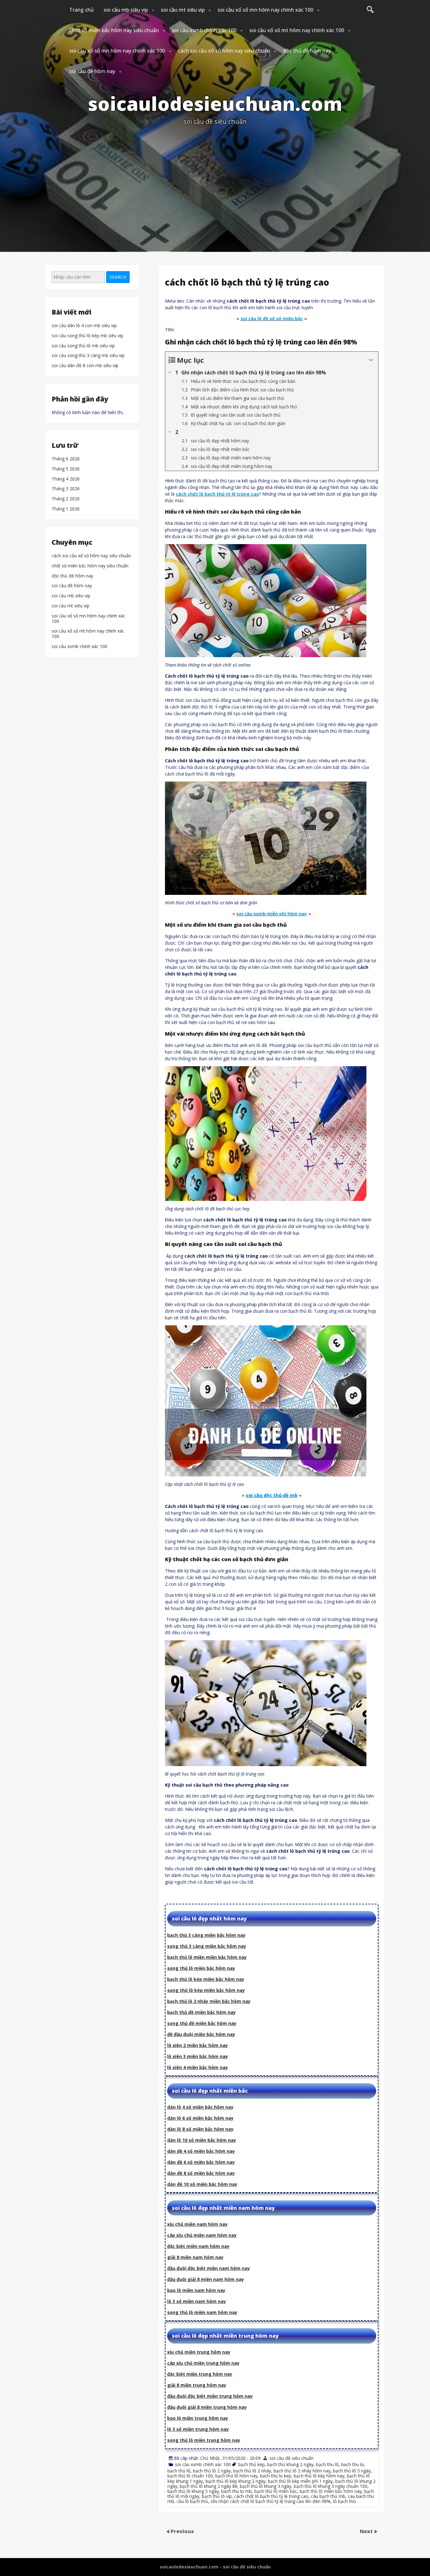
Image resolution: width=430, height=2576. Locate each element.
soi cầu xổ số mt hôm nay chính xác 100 (297, 30)
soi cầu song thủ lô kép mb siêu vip (88, 336)
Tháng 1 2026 (66, 509)
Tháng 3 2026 (66, 489)
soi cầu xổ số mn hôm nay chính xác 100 (265, 10)
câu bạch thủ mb (328, 2496)
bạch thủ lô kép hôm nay (319, 2476)
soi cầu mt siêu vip (183, 10)
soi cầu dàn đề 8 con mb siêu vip (85, 366)
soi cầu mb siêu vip (126, 10)
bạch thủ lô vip (217, 2496)
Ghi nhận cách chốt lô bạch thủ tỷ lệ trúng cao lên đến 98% (271, 2501)
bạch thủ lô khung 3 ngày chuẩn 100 (331, 2486)
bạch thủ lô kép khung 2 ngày (235, 2481)
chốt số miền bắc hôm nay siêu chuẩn (114, 30)
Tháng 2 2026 (66, 499)
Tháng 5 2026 (66, 469)
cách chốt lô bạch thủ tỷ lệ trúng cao (271, 2496)
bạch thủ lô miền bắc (276, 2491)
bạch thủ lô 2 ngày (212, 2471)
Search (118, 277)
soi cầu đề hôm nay (92, 71)
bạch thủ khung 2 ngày (290, 2464)
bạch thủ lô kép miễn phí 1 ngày (300, 2481)
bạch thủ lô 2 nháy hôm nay (302, 2471)
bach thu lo (353, 2464)
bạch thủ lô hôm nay (236, 2476)
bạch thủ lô (179, 2471)
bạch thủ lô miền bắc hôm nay (331, 2491)
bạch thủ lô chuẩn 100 (190, 2476)
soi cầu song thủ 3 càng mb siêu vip (88, 356)
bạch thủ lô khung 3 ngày (266, 2486)
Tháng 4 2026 (66, 479)
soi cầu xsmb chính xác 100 (204, 30)
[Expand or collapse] (371, 360)
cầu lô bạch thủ (192, 2501)
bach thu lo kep (276, 2476)
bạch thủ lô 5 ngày (352, 2471)
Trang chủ (82, 10)
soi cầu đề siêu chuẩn (291, 2458)
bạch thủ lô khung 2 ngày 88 (209, 2486)
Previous (182, 2531)
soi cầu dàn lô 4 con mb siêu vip (84, 326)
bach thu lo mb (237, 2491)
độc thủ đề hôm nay (307, 51)
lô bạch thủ (345, 2501)
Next (367, 2531)
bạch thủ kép (252, 2464)
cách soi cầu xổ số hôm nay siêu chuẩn (224, 51)
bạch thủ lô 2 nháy (252, 2471)
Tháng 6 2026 (66, 459)
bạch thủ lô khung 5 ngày (193, 2491)
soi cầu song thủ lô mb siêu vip (83, 346)
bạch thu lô (327, 2464)
